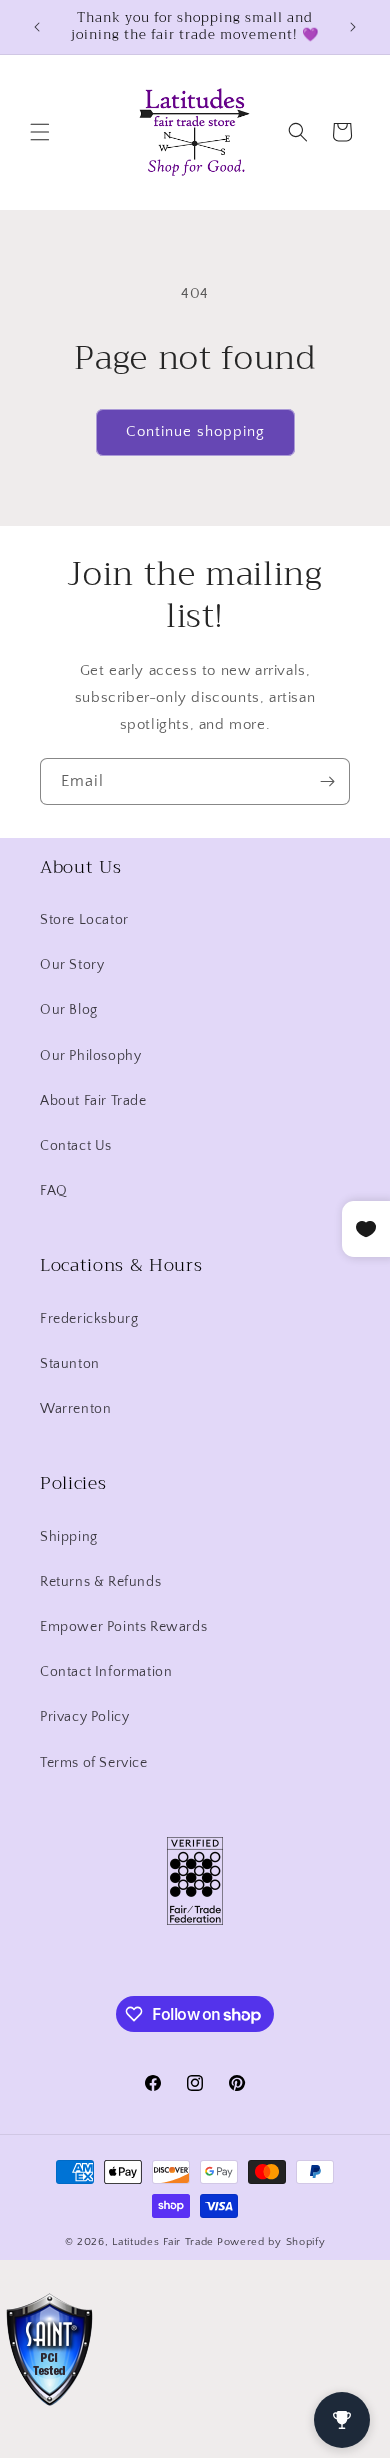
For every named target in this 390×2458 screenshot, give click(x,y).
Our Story (72, 965)
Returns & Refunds (100, 1582)
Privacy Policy (84, 1717)
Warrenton (75, 1409)
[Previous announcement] (37, 27)
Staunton (70, 1364)
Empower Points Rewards (123, 1627)
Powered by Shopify (271, 2242)
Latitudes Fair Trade (163, 2242)
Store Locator (84, 920)
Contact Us (76, 1146)
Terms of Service (94, 1763)
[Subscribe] (327, 781)
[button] (40, 132)
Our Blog (69, 1010)
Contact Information (106, 1672)
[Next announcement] (353, 27)
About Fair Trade (93, 1101)
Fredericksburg (89, 1319)
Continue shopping (195, 431)
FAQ (54, 1191)
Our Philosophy (90, 1056)
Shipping (69, 1537)
